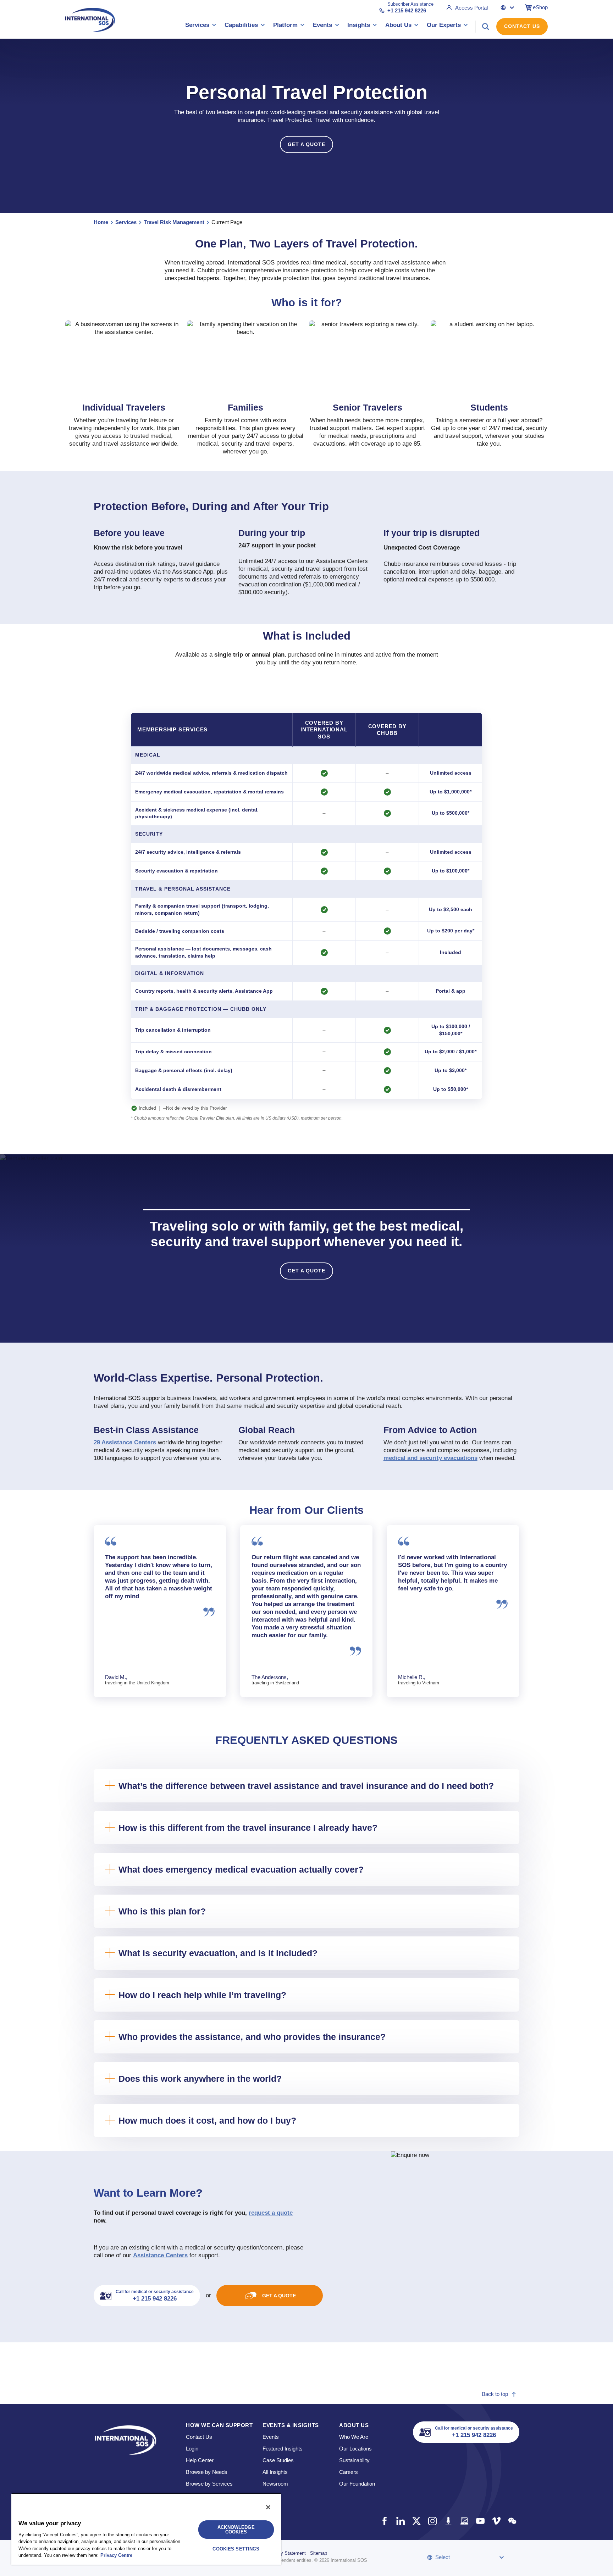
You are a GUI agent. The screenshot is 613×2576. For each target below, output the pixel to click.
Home (101, 222)
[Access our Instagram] (432, 2521)
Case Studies (278, 2460)
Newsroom (275, 2484)
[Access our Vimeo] (496, 2521)
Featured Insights (283, 2449)
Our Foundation (357, 2484)
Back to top (495, 2394)
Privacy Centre (116, 2555)
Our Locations (355, 2449)
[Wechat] (512, 2521)
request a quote (271, 2213)
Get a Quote (306, 144)
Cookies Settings (236, 2549)
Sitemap (319, 2553)
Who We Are (354, 2437)
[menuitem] (201, 26)
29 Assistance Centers (125, 1442)
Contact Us (522, 26)
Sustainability (354, 2460)
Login (192, 2449)
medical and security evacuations (430, 1458)
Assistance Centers (160, 2255)
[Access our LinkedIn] (400, 2521)
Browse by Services (209, 2484)
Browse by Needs (207, 2472)
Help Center (200, 2460)
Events (271, 2437)
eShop (540, 7)
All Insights (275, 2472)
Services (126, 222)
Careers (349, 2472)
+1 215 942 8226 (407, 10)
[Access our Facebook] (384, 2521)
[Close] (268, 2507)
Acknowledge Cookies (236, 2530)
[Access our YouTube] (480, 2521)
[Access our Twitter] (416, 2521)
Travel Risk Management (174, 222)
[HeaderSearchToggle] (486, 27)
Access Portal (471, 8)
